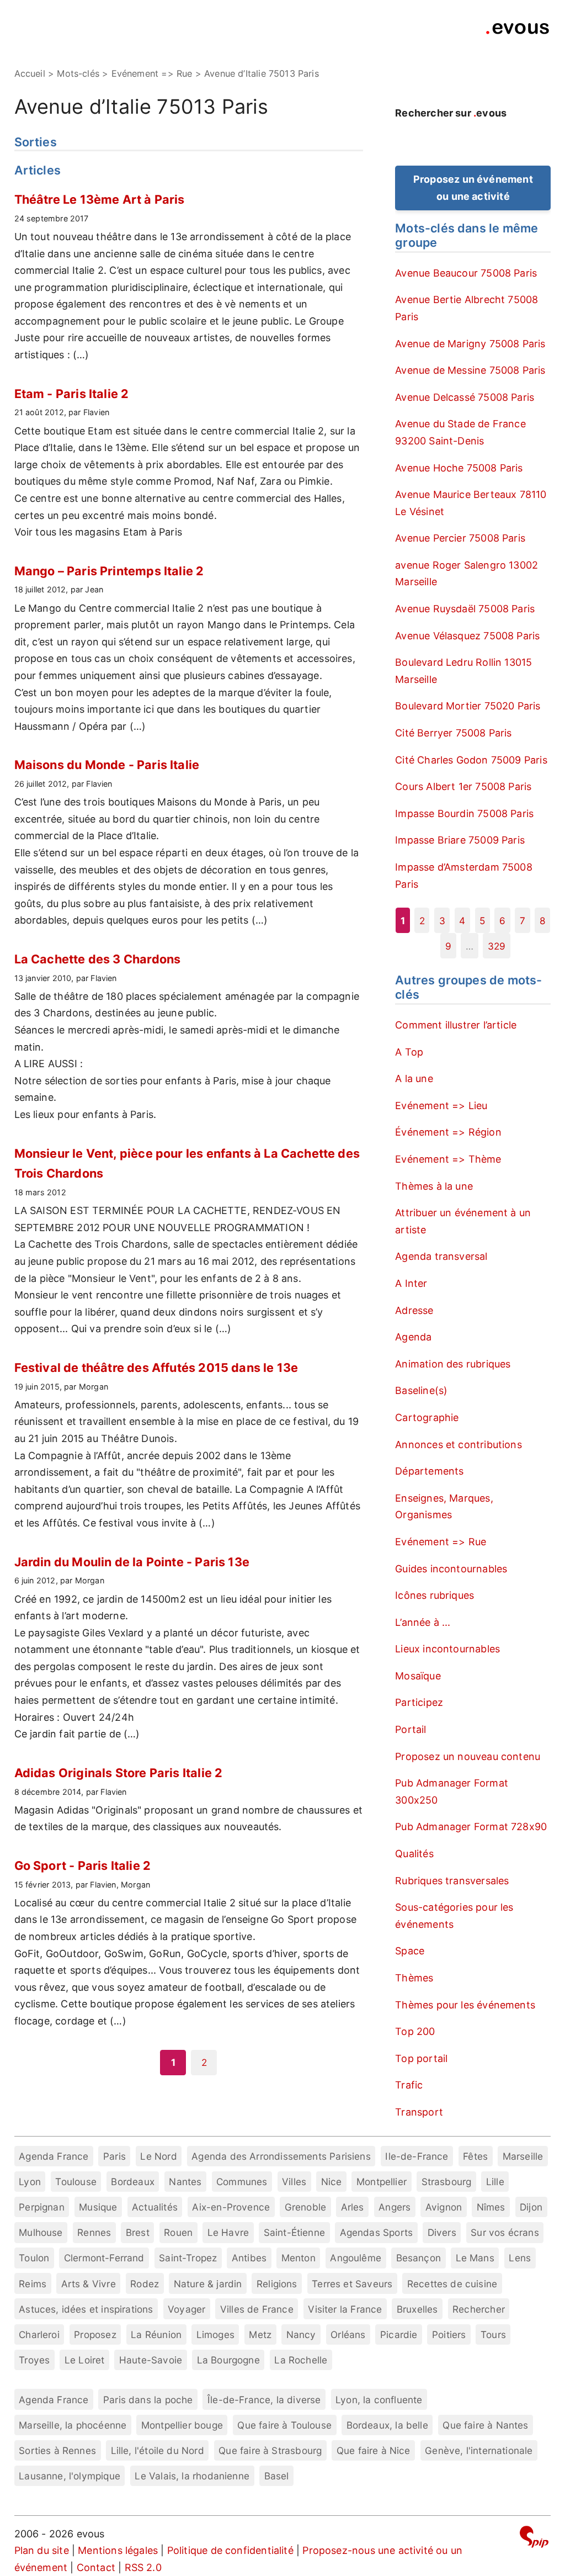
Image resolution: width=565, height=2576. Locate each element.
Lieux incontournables (447, 1649)
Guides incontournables (451, 1569)
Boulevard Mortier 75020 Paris (468, 706)
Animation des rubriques (453, 1364)
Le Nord (158, 2156)
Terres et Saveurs (352, 2284)
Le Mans (475, 2258)
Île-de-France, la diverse (264, 2400)
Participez (419, 1702)
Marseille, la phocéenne (73, 2425)
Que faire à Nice (374, 2450)
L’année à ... (423, 1622)
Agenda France (54, 2156)
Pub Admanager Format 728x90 (471, 1827)
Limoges (215, 2334)
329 (497, 946)
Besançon (419, 2258)
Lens (520, 2258)
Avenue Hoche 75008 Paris (459, 468)
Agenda (413, 1337)
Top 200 (415, 2031)
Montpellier (382, 2182)
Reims (33, 2284)
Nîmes (491, 2207)
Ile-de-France (417, 2156)
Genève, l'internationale (479, 2450)
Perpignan (42, 2207)
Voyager (186, 2309)
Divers (442, 2232)
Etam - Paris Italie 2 (72, 394)
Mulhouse (41, 2232)
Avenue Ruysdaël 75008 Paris (465, 609)
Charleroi (39, 2334)
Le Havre (228, 2232)
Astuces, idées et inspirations (86, 2309)
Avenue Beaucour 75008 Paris (466, 273)
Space (410, 1951)
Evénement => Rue (441, 1542)
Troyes (34, 2360)
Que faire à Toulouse (284, 2425)
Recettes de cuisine (452, 2284)
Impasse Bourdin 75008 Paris (464, 813)
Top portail (421, 2058)
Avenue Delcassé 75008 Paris (465, 397)
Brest (138, 2232)
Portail (411, 1729)
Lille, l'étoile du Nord (158, 2450)
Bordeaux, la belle (387, 2425)
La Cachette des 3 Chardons (98, 959)
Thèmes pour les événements (465, 2005)
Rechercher (479, 2309)
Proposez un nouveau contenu (468, 1756)
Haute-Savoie (151, 2360)
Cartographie (427, 1417)
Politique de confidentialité (230, 2550)
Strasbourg (447, 2182)
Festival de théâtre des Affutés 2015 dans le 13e (156, 1367)
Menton (299, 2258)
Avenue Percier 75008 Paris (460, 538)
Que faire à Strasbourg (270, 2450)
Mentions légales (118, 2550)
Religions (277, 2284)
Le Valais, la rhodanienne (192, 2476)
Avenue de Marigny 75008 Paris (470, 344)
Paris (114, 2156)
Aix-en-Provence (231, 2207)
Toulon (34, 2258)
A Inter (411, 1283)
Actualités (155, 2207)
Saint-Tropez (188, 2258)
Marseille (523, 2156)
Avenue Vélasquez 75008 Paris (467, 636)
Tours (493, 2334)
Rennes (94, 2232)
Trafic (409, 2085)
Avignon (444, 2207)
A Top (409, 1052)
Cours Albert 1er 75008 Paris (463, 786)
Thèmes (414, 1978)
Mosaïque (418, 1676)
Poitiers (449, 2334)
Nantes (185, 2182)
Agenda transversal (441, 1256)
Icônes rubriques (435, 1595)
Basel (277, 2476)
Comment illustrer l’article (456, 1025)
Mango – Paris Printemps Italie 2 (109, 571)
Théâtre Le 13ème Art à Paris (100, 199)
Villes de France (257, 2309)
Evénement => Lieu (441, 1106)
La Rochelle (301, 2360)
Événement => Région (448, 1132)
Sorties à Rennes (57, 2450)
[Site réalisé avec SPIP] (534, 2539)
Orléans (348, 2334)
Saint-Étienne (294, 2232)
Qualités (414, 1854)
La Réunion (156, 2334)
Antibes (249, 2258)
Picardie (399, 2334)
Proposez (95, 2334)
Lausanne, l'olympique (70, 2476)
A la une (414, 1078)
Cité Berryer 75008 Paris (453, 733)
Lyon (30, 2182)
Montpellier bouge (182, 2425)
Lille (495, 2182)
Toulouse (76, 2182)
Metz (260, 2334)
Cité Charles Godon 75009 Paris (471, 760)
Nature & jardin (208, 2284)
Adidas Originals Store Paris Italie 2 (119, 1773)
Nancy (301, 2334)
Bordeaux (132, 2182)
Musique (98, 2207)
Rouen (178, 2232)
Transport (419, 2112)
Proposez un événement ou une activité (473, 188)
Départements (429, 1471)
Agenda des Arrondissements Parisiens (281, 2156)
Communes (242, 2182)
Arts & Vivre (89, 2284)
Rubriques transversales (452, 1881)
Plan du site (42, 2550)
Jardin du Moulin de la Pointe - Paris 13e (132, 1562)
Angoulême (356, 2258)
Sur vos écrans (505, 2232)
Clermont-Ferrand (104, 2258)
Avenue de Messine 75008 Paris (470, 370)
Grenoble (305, 2207)
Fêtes (475, 2156)
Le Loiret (85, 2360)
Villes (294, 2182)
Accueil (30, 73)
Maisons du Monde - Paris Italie (107, 765)
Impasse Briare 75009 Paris (460, 840)
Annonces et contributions (459, 1445)
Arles (353, 2207)
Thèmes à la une (434, 1186)
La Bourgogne (228, 2360)
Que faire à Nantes (485, 2425)
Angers (395, 2207)
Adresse (414, 1310)
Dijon (531, 2207)
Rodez (145, 2284)
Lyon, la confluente (379, 2400)
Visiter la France (345, 2309)
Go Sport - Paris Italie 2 (83, 1865)
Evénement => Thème (448, 1159)
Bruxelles (417, 2309)
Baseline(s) (421, 1390)
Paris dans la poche (148, 2400)
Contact (96, 2567)
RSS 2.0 (143, 2567)
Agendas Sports (377, 2232)
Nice (332, 2182)
